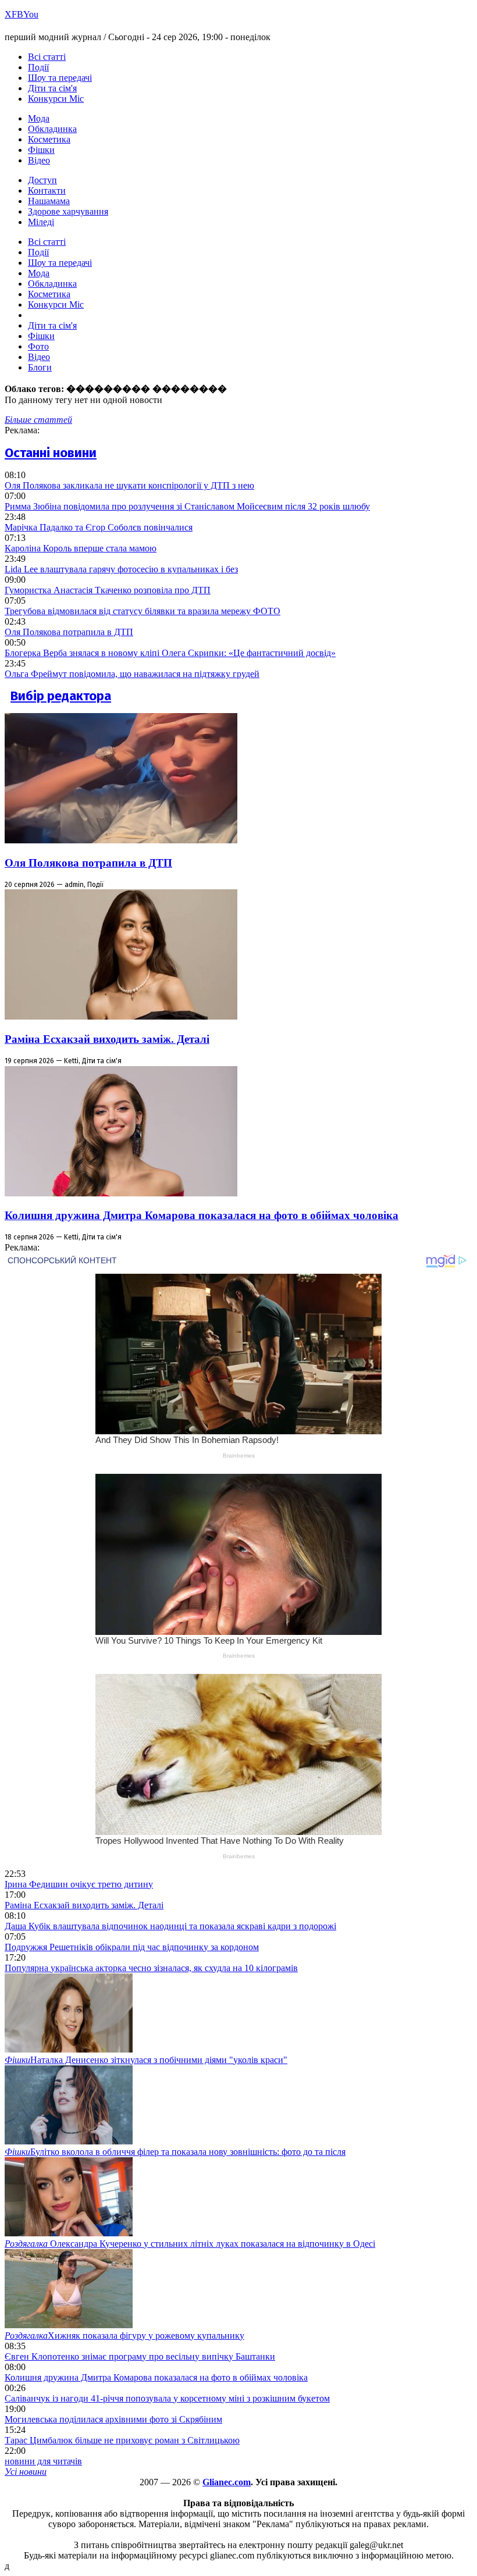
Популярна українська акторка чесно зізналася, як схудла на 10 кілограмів (151, 1968)
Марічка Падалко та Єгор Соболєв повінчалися (99, 527)
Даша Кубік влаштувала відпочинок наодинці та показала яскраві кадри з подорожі (170, 1926)
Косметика (49, 139)
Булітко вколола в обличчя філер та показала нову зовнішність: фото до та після (175, 2152)
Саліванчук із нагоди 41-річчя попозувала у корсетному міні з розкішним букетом (167, 2398)
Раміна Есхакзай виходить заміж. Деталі (107, 1039)
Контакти (47, 190)
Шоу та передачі (60, 78)
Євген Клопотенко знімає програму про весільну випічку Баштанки (140, 2356)
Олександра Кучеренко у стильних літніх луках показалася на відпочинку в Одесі (190, 2244)
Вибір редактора (61, 696)
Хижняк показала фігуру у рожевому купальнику (124, 2335)
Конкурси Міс (56, 99)
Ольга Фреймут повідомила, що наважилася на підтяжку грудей (132, 674)
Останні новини (51, 453)
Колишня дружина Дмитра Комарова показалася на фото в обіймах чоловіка (202, 1215)
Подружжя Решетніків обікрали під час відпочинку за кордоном (132, 1947)
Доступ (42, 180)
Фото (38, 346)
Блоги (40, 367)
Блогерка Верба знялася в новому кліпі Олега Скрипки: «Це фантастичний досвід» (170, 653)
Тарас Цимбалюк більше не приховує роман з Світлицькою (122, 2440)
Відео (39, 160)
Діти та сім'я (52, 88)
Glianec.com (227, 2482)
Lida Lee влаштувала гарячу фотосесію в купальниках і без (121, 569)
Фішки (41, 150)
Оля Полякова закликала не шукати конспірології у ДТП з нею (129, 485)
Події (38, 67)
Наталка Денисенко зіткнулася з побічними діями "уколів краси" (146, 2060)
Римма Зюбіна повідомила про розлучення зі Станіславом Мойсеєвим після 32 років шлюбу (187, 506)
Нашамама (49, 201)
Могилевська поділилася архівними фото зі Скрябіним (113, 2419)
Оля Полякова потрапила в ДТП (69, 632)
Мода (39, 118)
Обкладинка (52, 129)
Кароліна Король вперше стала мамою (81, 548)
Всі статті (47, 57)
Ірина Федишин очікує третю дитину (79, 1884)
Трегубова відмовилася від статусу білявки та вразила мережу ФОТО (143, 611)
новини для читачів (43, 2461)
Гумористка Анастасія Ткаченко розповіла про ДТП (108, 590)
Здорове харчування (68, 211)
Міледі (41, 222)
